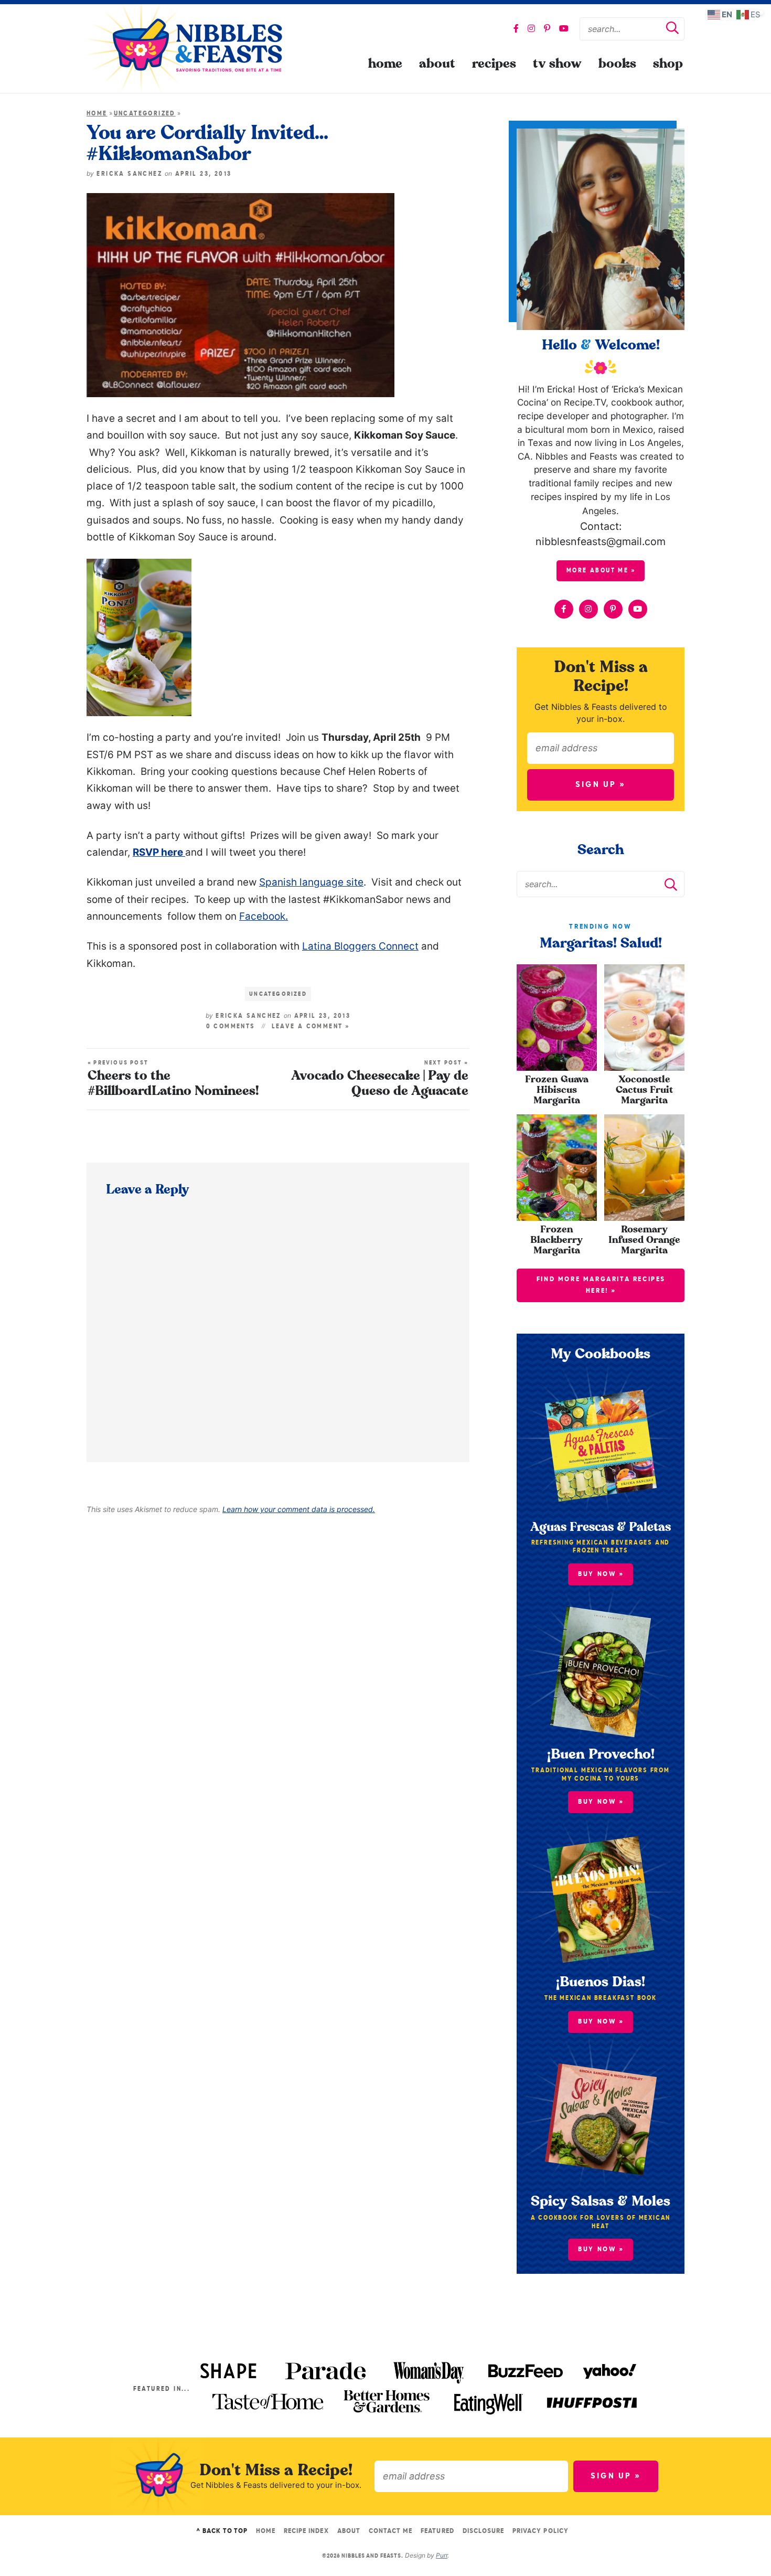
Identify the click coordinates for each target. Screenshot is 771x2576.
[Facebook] (516, 28)
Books (617, 64)
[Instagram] (531, 28)
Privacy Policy (540, 2531)
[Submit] (672, 29)
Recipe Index (306, 2531)
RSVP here (159, 852)
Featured (437, 2531)
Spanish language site (311, 882)
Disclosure (483, 2531)
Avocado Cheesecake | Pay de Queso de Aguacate (380, 1079)
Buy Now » (601, 2249)
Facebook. (264, 916)
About (437, 64)
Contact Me (390, 2531)
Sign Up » (601, 785)
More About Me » (601, 571)
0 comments (231, 1027)
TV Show (557, 64)
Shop (668, 64)
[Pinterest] (547, 28)
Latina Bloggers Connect (360, 946)
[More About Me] (601, 229)
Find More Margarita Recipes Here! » (601, 1285)
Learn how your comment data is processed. (299, 1509)
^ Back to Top (222, 2531)
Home (385, 64)
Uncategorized (145, 114)
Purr (442, 2555)
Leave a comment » (311, 1027)
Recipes (494, 64)
